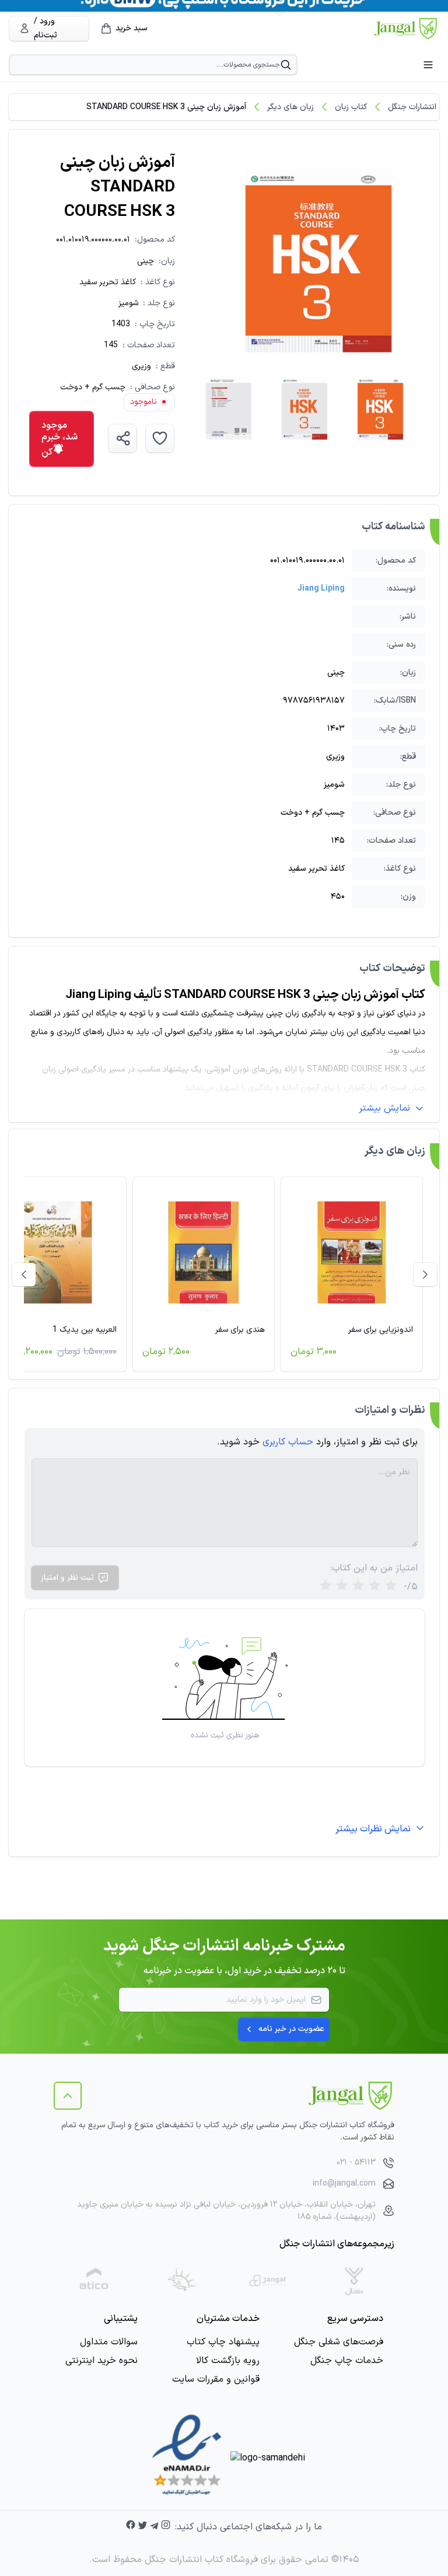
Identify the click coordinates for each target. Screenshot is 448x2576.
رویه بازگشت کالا (228, 2361)
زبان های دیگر (290, 107)
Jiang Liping (321, 589)
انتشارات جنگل (412, 107)
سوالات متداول (109, 2342)
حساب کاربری (288, 1442)
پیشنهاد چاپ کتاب (223, 2342)
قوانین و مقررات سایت (216, 2379)
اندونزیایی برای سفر (381, 1330)
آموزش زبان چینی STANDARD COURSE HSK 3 (166, 107)
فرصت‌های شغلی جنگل (339, 2342)
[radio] (325, 1587)
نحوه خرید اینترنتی (101, 2361)
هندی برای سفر (240, 1330)
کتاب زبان (351, 107)
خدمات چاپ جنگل (347, 2361)
